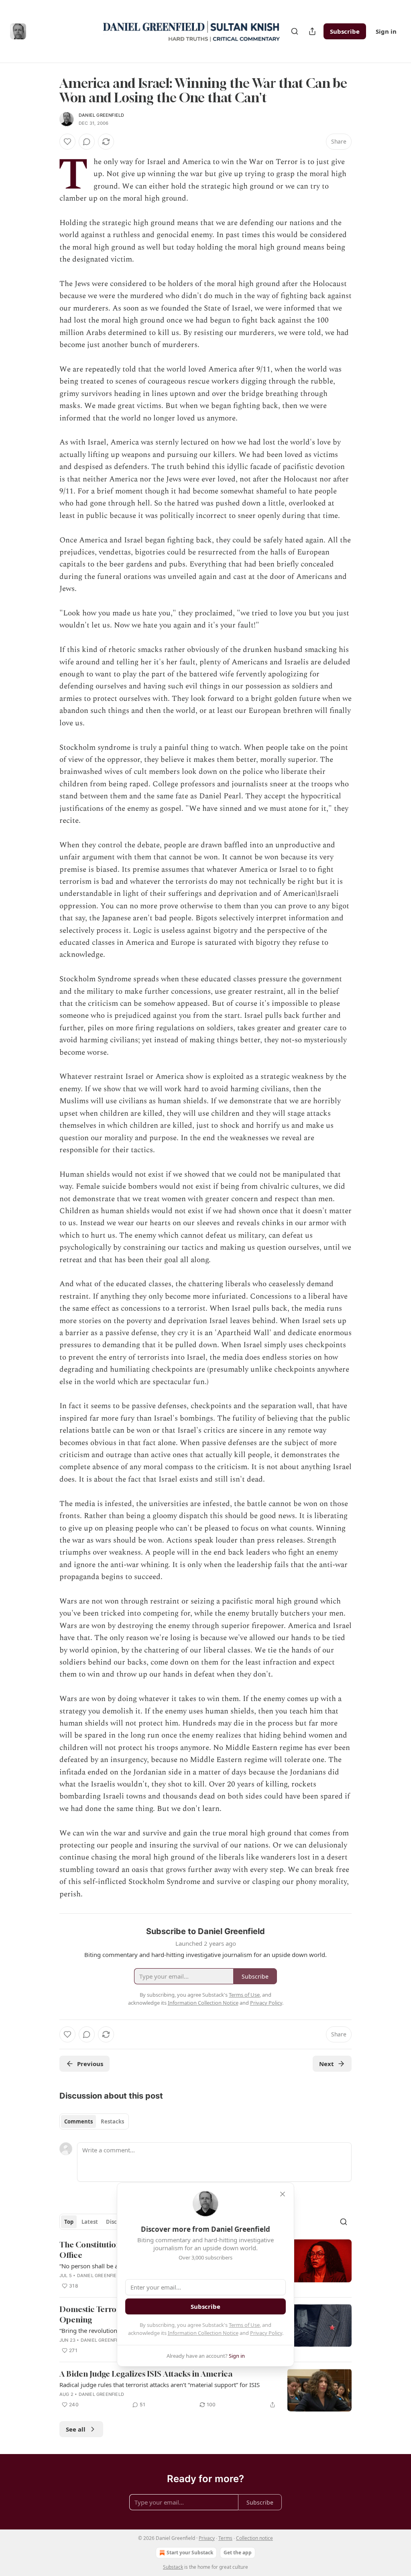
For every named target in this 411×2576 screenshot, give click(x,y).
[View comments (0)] (87, 142)
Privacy (207, 2538)
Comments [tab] (78, 2121)
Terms (225, 2538)
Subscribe (345, 31)
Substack (173, 2567)
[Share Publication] (312, 31)
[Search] (295, 31)
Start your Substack (190, 2553)
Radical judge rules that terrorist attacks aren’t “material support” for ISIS (160, 2385)
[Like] (67, 142)
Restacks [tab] (112, 2121)
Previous (90, 2064)
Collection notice (254, 2538)
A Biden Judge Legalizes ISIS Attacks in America (146, 2374)
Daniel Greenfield (101, 115)
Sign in (386, 31)
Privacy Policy (266, 2333)
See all (76, 2429)
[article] (205, 2390)
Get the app (238, 2553)
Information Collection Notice (203, 2333)
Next (327, 2064)
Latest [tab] (90, 2222)
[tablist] (94, 2121)
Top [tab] (69, 2222)
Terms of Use (244, 2325)
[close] (283, 2194)
